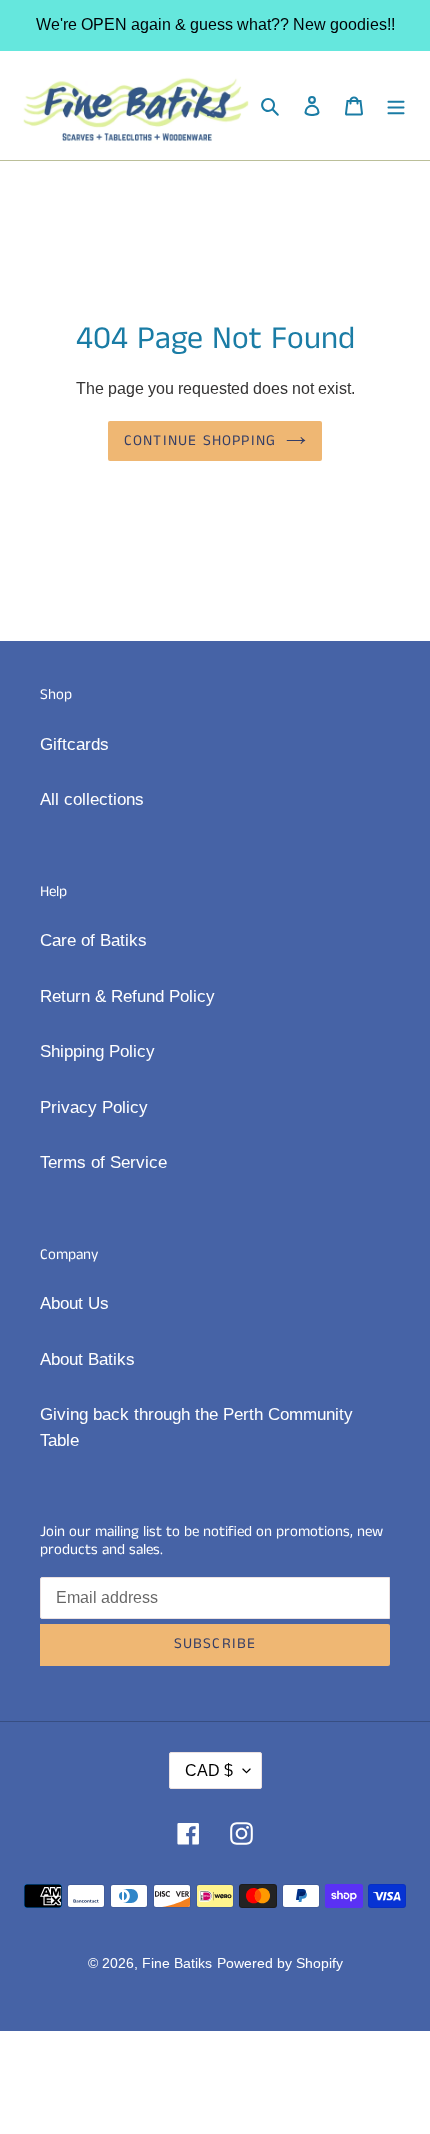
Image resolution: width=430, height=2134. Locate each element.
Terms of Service (103, 1162)
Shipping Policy (97, 1051)
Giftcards (74, 744)
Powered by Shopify (280, 1963)
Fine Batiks (177, 1963)
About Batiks (87, 1359)
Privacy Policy (94, 1107)
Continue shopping (200, 440)
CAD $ (209, 1770)
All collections (92, 799)
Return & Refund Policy (127, 996)
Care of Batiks (93, 940)
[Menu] (396, 105)
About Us (74, 1303)
